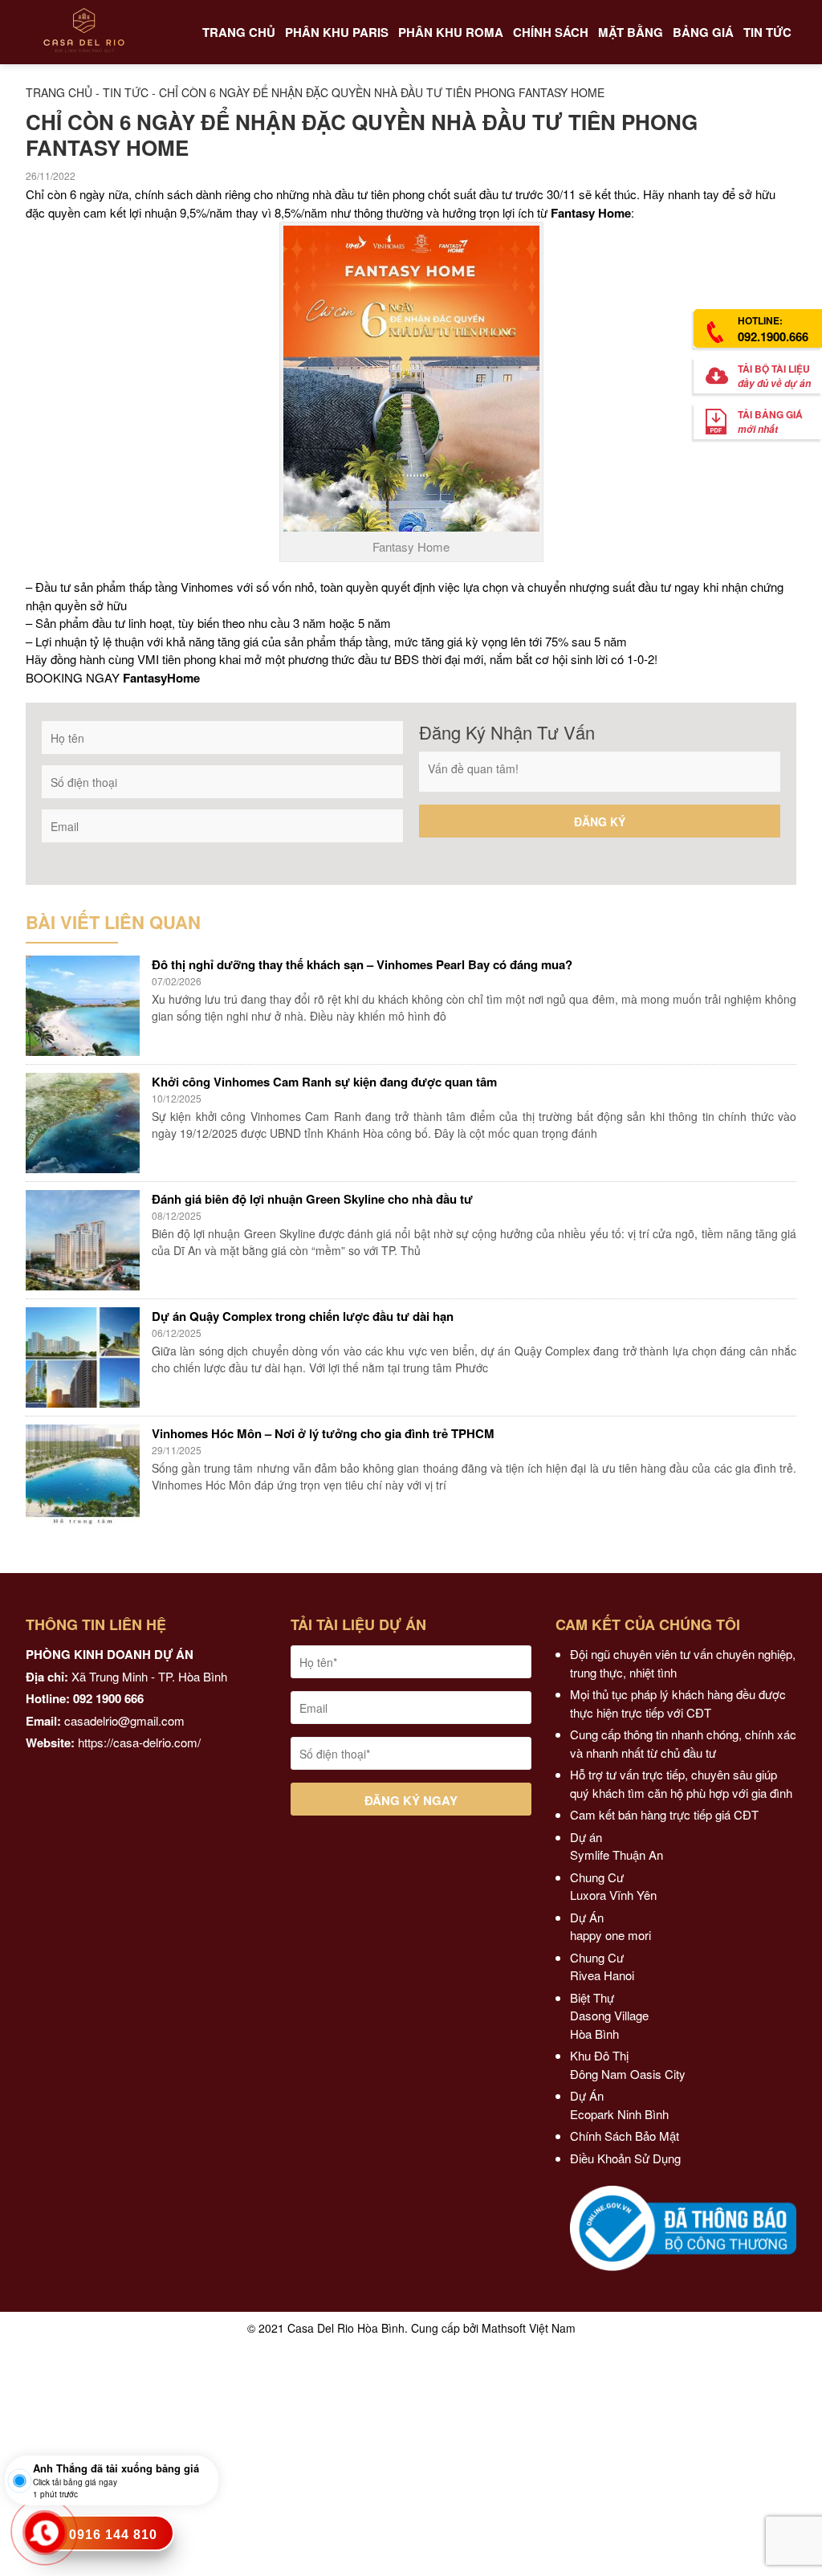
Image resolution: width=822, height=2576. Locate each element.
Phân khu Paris (337, 32)
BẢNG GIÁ (703, 32)
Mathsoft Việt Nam (529, 2328)
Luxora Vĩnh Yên (613, 1895)
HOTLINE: (773, 329)
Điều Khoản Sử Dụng (625, 2158)
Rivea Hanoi (604, 1975)
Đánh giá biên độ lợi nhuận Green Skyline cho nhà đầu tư (312, 1199)
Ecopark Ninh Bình (621, 2114)
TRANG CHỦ (239, 32)
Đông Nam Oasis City (628, 2074)
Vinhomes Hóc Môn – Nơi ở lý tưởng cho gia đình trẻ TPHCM (323, 1433)
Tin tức (126, 92)
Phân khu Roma (451, 32)
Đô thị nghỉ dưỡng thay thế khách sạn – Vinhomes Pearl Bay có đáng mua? (362, 964)
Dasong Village (609, 2015)
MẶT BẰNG (631, 32)
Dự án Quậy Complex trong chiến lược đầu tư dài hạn (303, 1316)
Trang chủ (59, 92)
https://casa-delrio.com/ (139, 1742)
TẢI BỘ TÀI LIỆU (774, 376)
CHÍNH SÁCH (551, 32)
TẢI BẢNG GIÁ (770, 422)
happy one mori (610, 1935)
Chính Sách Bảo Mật (625, 2136)
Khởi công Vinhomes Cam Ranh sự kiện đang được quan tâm (324, 1082)
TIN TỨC (767, 32)
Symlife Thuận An (616, 1855)
